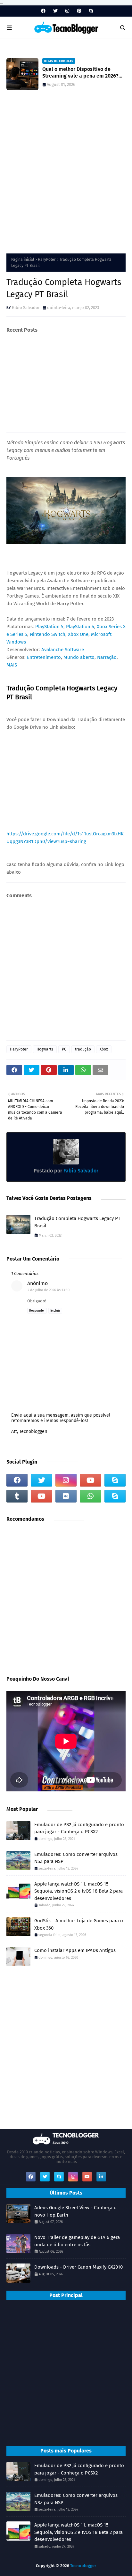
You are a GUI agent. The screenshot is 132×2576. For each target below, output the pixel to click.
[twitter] (55, 11)
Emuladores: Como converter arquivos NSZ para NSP (76, 1858)
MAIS (12, 665)
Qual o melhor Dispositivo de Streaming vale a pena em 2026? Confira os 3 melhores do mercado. (83, 73)
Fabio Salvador (26, 308)
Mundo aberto (79, 657)
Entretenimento (44, 657)
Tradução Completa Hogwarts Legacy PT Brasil (77, 1222)
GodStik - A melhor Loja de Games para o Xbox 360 (79, 1924)
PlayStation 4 (80, 627)
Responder (37, 1311)
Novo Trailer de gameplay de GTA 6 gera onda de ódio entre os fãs (77, 2241)
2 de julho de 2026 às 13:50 (49, 1290)
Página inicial (23, 260)
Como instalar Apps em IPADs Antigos (75, 1950)
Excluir (55, 1311)
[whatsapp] (90, 1496)
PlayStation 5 (49, 627)
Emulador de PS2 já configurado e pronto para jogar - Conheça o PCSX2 (79, 1828)
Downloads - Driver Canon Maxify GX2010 (78, 2267)
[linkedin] (101, 2177)
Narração (107, 657)
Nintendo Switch (48, 634)
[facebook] (43, 11)
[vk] (66, 1496)
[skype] (90, 11)
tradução (83, 1049)
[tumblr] (17, 1496)
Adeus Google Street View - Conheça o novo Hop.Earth (75, 2211)
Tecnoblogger (83, 2566)
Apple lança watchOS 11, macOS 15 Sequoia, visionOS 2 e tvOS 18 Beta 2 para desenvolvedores (78, 1891)
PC (64, 1049)
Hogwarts (45, 1049)
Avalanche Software (63, 650)
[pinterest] (79, 11)
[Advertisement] (66, 175)
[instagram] (67, 11)
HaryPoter (47, 260)
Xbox (104, 1049)
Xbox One (78, 634)
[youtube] (90, 1480)
